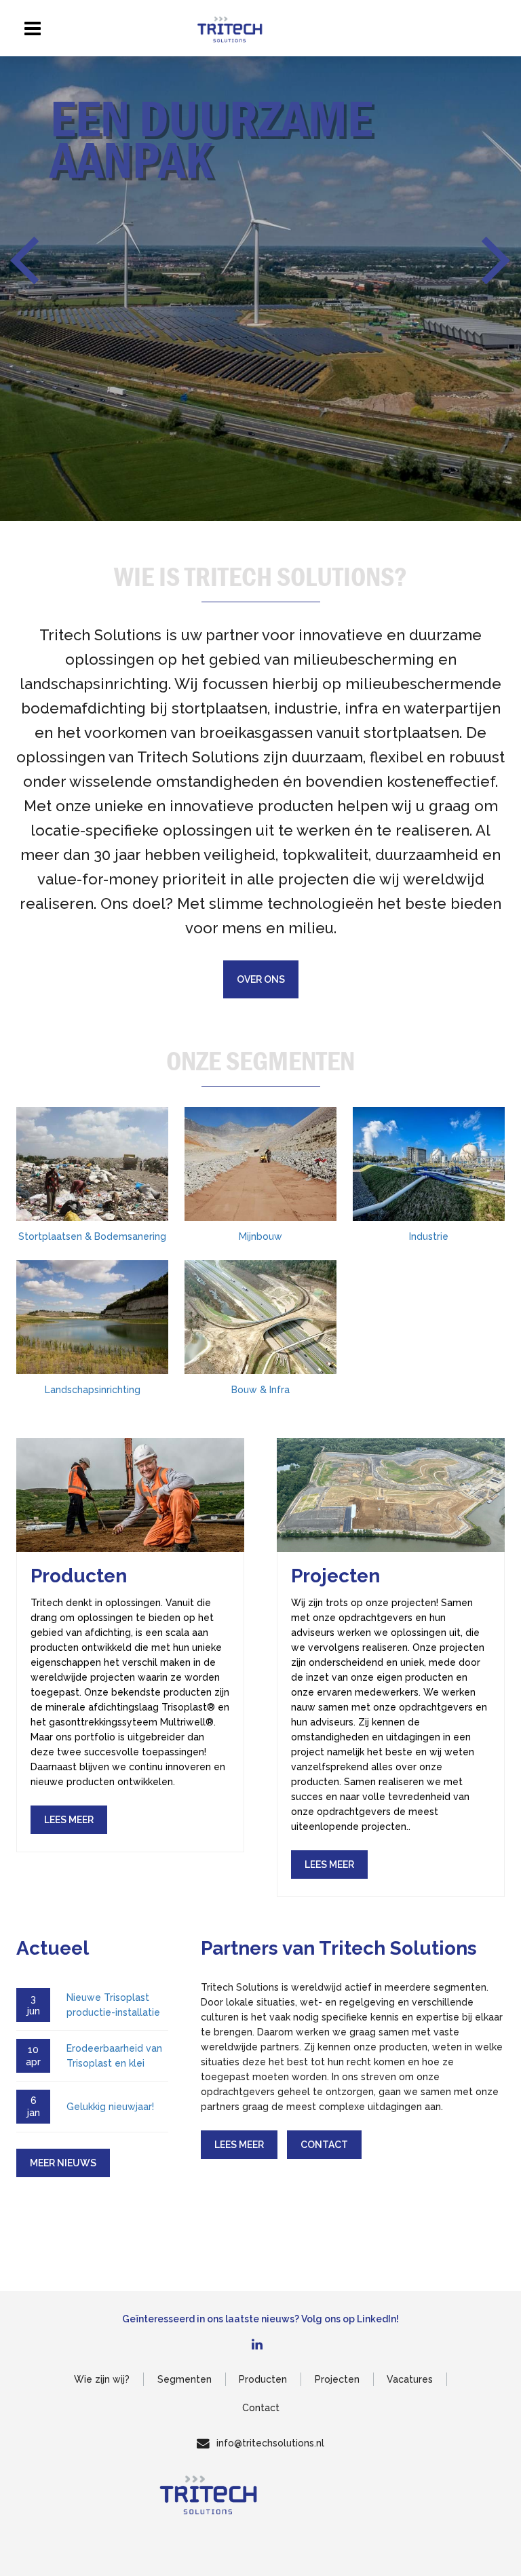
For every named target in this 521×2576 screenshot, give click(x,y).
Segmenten (185, 2379)
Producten (263, 2379)
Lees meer (239, 2145)
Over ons (261, 979)
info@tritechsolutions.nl (270, 2443)
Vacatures (410, 2379)
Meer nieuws (63, 2163)
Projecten (337, 2379)
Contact (324, 2145)
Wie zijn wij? (102, 2379)
